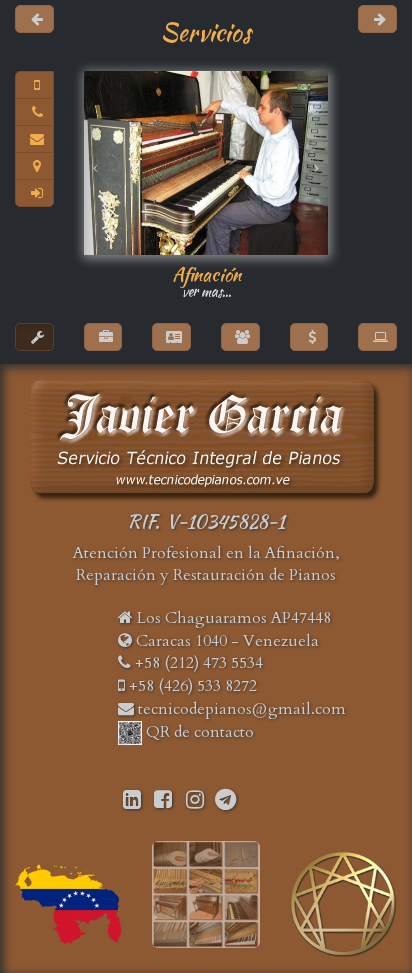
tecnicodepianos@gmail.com (242, 709)
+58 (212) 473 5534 (197, 663)
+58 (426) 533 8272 (191, 686)
